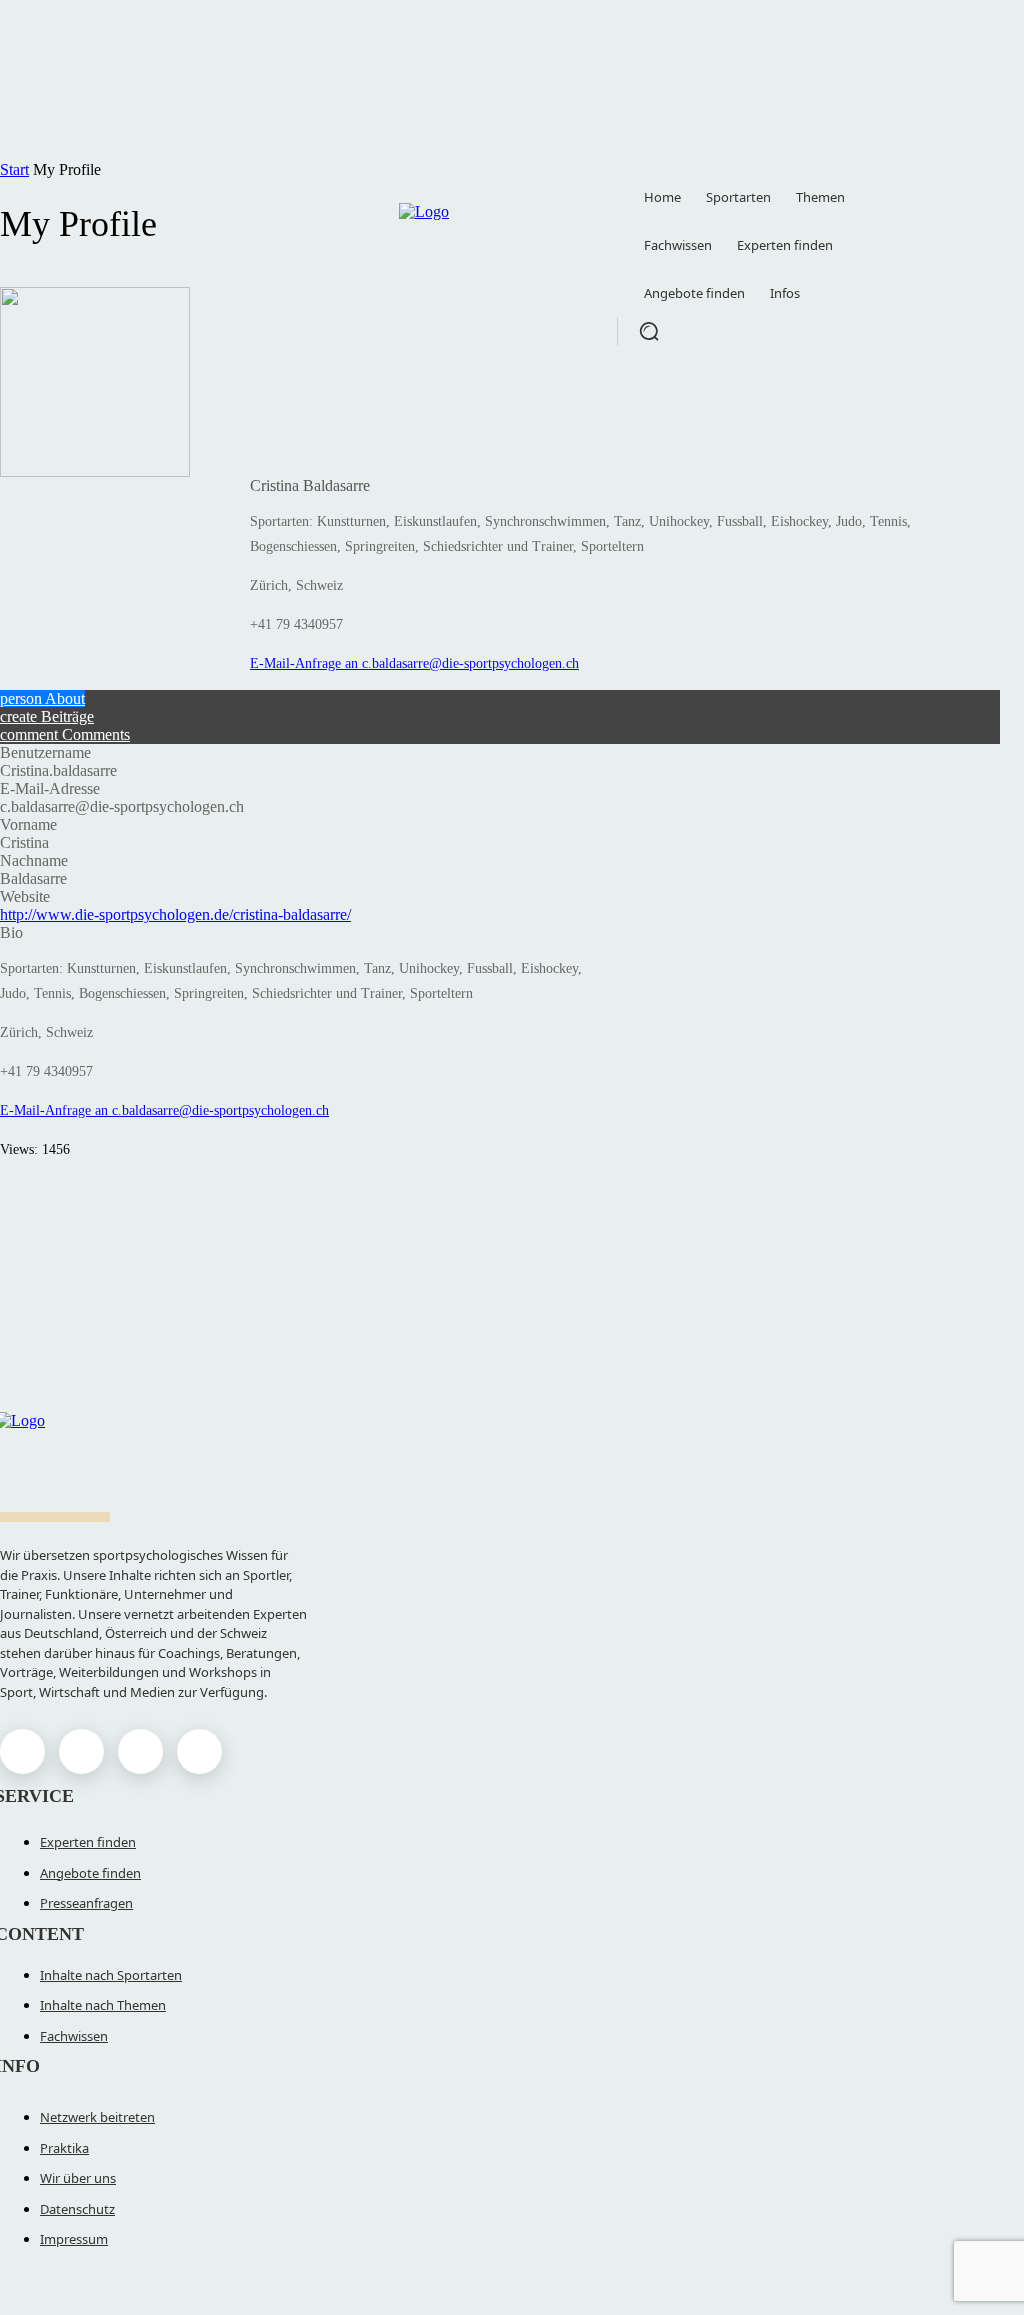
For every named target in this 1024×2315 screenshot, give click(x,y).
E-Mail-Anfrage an (306, 663)
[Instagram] (81, 1751)
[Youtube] (199, 1751)
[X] (140, 1751)
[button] (649, 331)
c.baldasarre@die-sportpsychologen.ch (470, 663)
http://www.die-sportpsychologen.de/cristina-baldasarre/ (175, 914)
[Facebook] (22, 1751)
